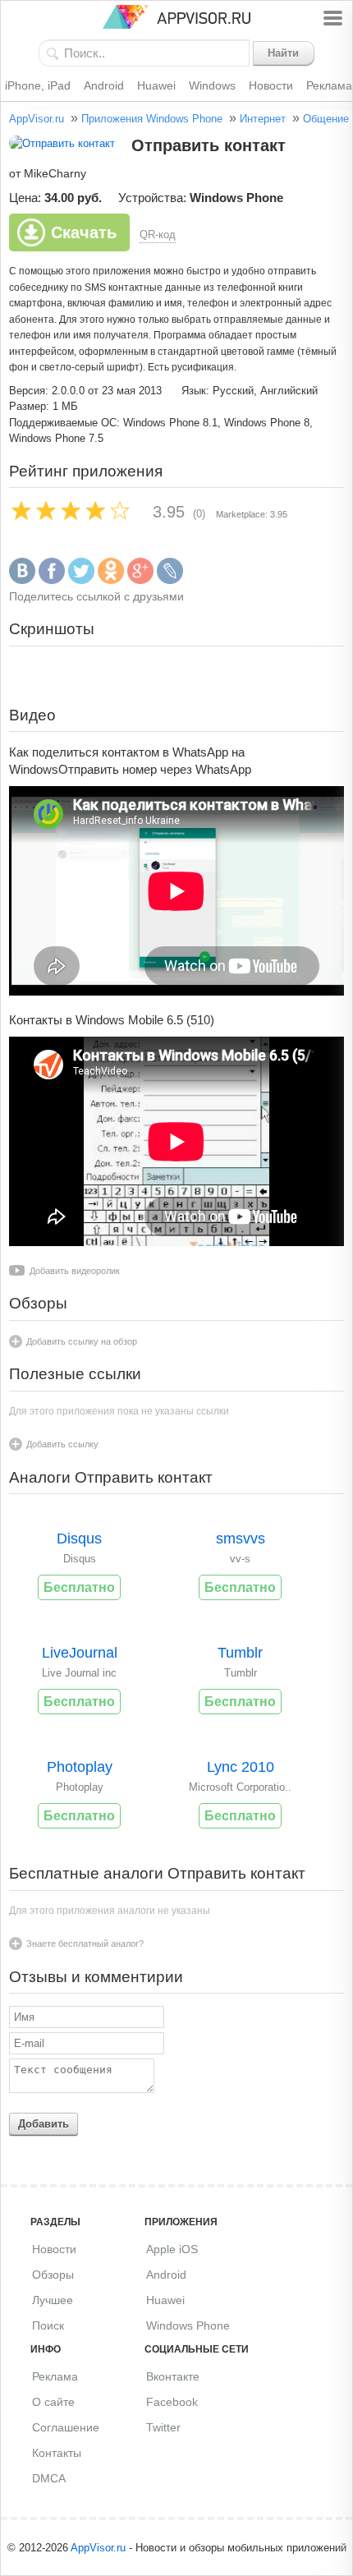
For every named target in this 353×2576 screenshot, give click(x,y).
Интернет (263, 119)
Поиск (48, 2325)
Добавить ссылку (62, 1444)
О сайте (53, 2402)
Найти (283, 53)
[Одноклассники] (111, 580)
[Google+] (140, 580)
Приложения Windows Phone (152, 119)
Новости (271, 85)
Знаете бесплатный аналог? (85, 1943)
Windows (212, 85)
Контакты (57, 2453)
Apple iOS (172, 2249)
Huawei (156, 85)
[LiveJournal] (170, 580)
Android (104, 85)
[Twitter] (81, 580)
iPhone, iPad (38, 85)
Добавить (44, 2124)
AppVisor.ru (37, 119)
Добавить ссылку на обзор (82, 1341)
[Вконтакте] (22, 580)
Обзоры (53, 2275)
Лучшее (53, 2300)
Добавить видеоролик (75, 1271)
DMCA (49, 2478)
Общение (326, 119)
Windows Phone (188, 2325)
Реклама (55, 2376)
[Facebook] (52, 580)
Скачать (84, 232)
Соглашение (66, 2427)
